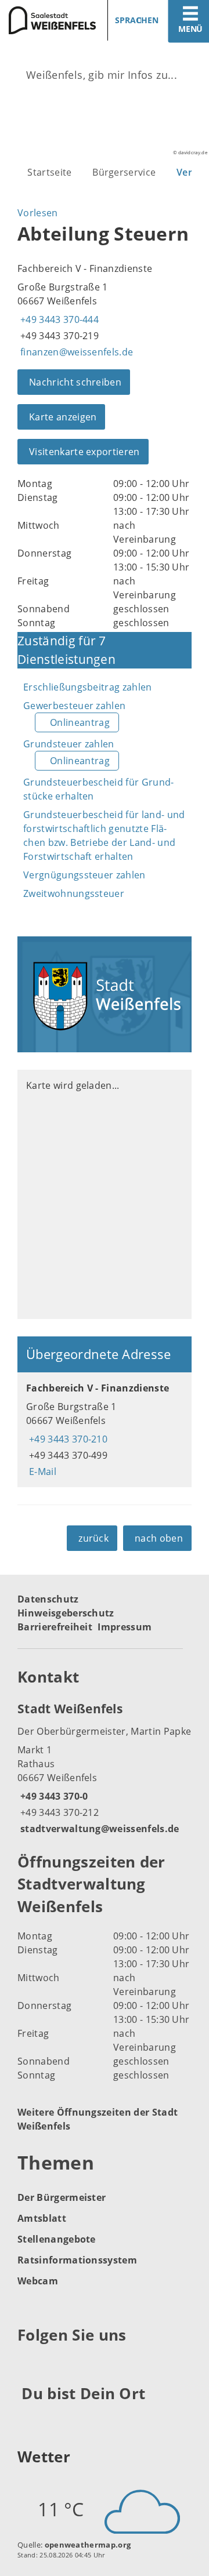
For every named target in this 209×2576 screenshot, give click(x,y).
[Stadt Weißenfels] (105, 1768)
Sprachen (137, 20)
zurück (93, 1538)
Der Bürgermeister (62, 2197)
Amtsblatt (42, 2218)
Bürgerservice (124, 172)
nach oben (159, 1538)
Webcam (38, 2281)
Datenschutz (48, 1599)
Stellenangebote (57, 2239)
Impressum (125, 1627)
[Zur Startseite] (48, 20)
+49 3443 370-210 (67, 1439)
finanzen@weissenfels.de (75, 352)
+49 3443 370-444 (58, 319)
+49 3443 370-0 (53, 1796)
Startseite (49, 172)
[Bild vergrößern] (105, 994)
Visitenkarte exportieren (84, 452)
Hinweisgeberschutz (66, 1613)
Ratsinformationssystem (77, 2260)
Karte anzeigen (63, 417)
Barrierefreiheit (55, 1627)
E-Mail (41, 1472)
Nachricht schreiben (75, 382)
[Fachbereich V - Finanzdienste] (105, 1430)
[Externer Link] (28, 2364)
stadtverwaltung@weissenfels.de (98, 1829)
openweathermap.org (88, 2545)
